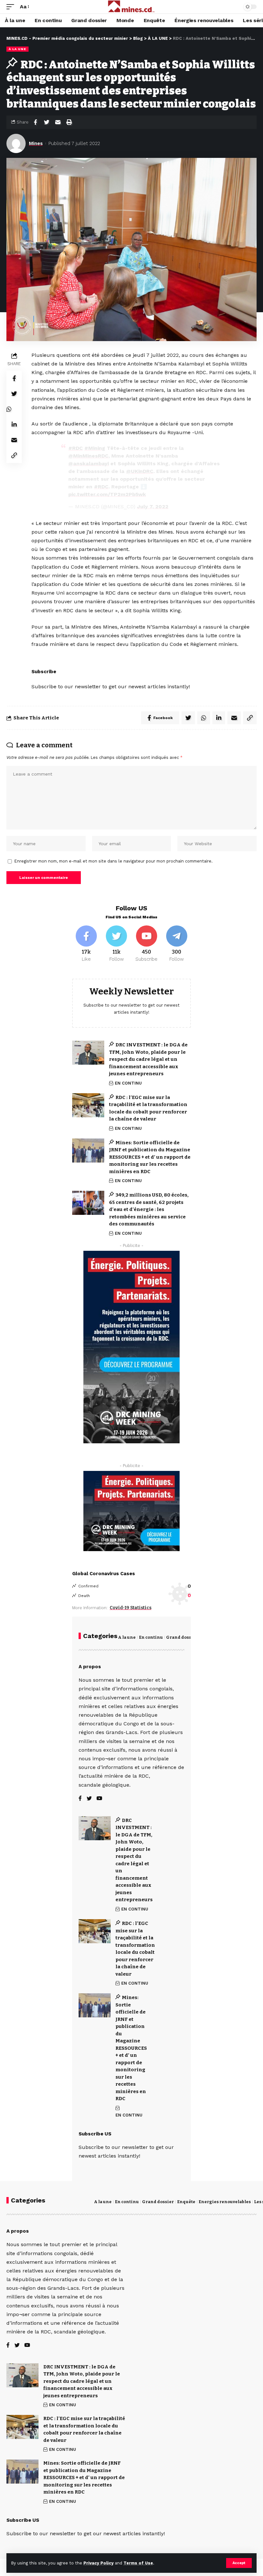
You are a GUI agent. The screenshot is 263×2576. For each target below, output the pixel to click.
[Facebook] (86, 944)
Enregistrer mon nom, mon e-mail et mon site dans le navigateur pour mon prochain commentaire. (114, 861)
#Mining (95, 448)
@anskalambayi (89, 464)
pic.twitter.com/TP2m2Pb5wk (107, 494)
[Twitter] (117, 944)
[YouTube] (99, 1799)
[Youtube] (147, 944)
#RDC (76, 448)
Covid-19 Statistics (131, 1608)
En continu (151, 1637)
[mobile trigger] (12, 7)
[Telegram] (177, 944)
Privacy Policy (98, 2563)
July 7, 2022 (153, 507)
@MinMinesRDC (88, 456)
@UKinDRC (140, 471)
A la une (127, 1637)
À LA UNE (17, 49)
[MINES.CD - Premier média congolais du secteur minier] (132, 7)
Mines (36, 143)
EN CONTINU (128, 1083)
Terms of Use (138, 2563)
